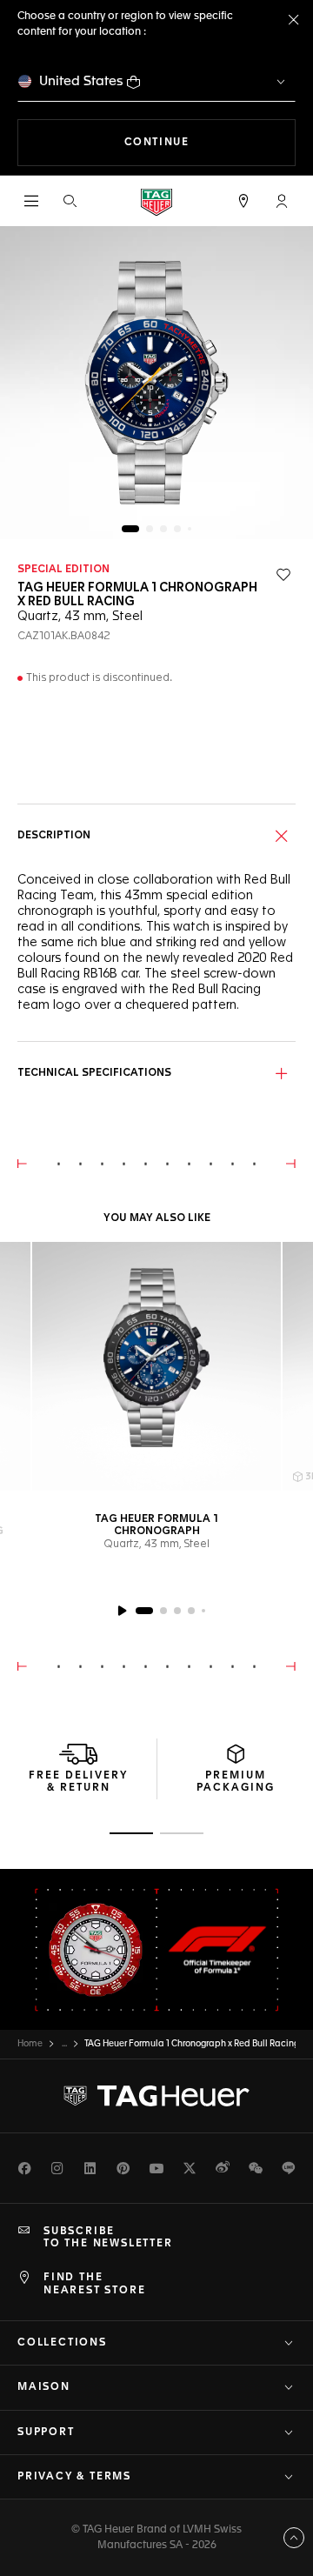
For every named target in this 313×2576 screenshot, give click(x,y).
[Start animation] (122, 1611)
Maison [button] (44, 2387)
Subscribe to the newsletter (108, 2238)
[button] (282, 201)
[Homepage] (156, 201)
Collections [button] (62, 2343)
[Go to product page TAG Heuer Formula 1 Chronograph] (156, 1366)
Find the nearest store (94, 2284)
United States (81, 81)
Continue (210, 142)
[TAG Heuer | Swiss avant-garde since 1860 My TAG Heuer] (156, 2096)
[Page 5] (190, 529)
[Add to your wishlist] (283, 575)
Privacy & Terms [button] (74, 2477)
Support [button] (46, 2433)
